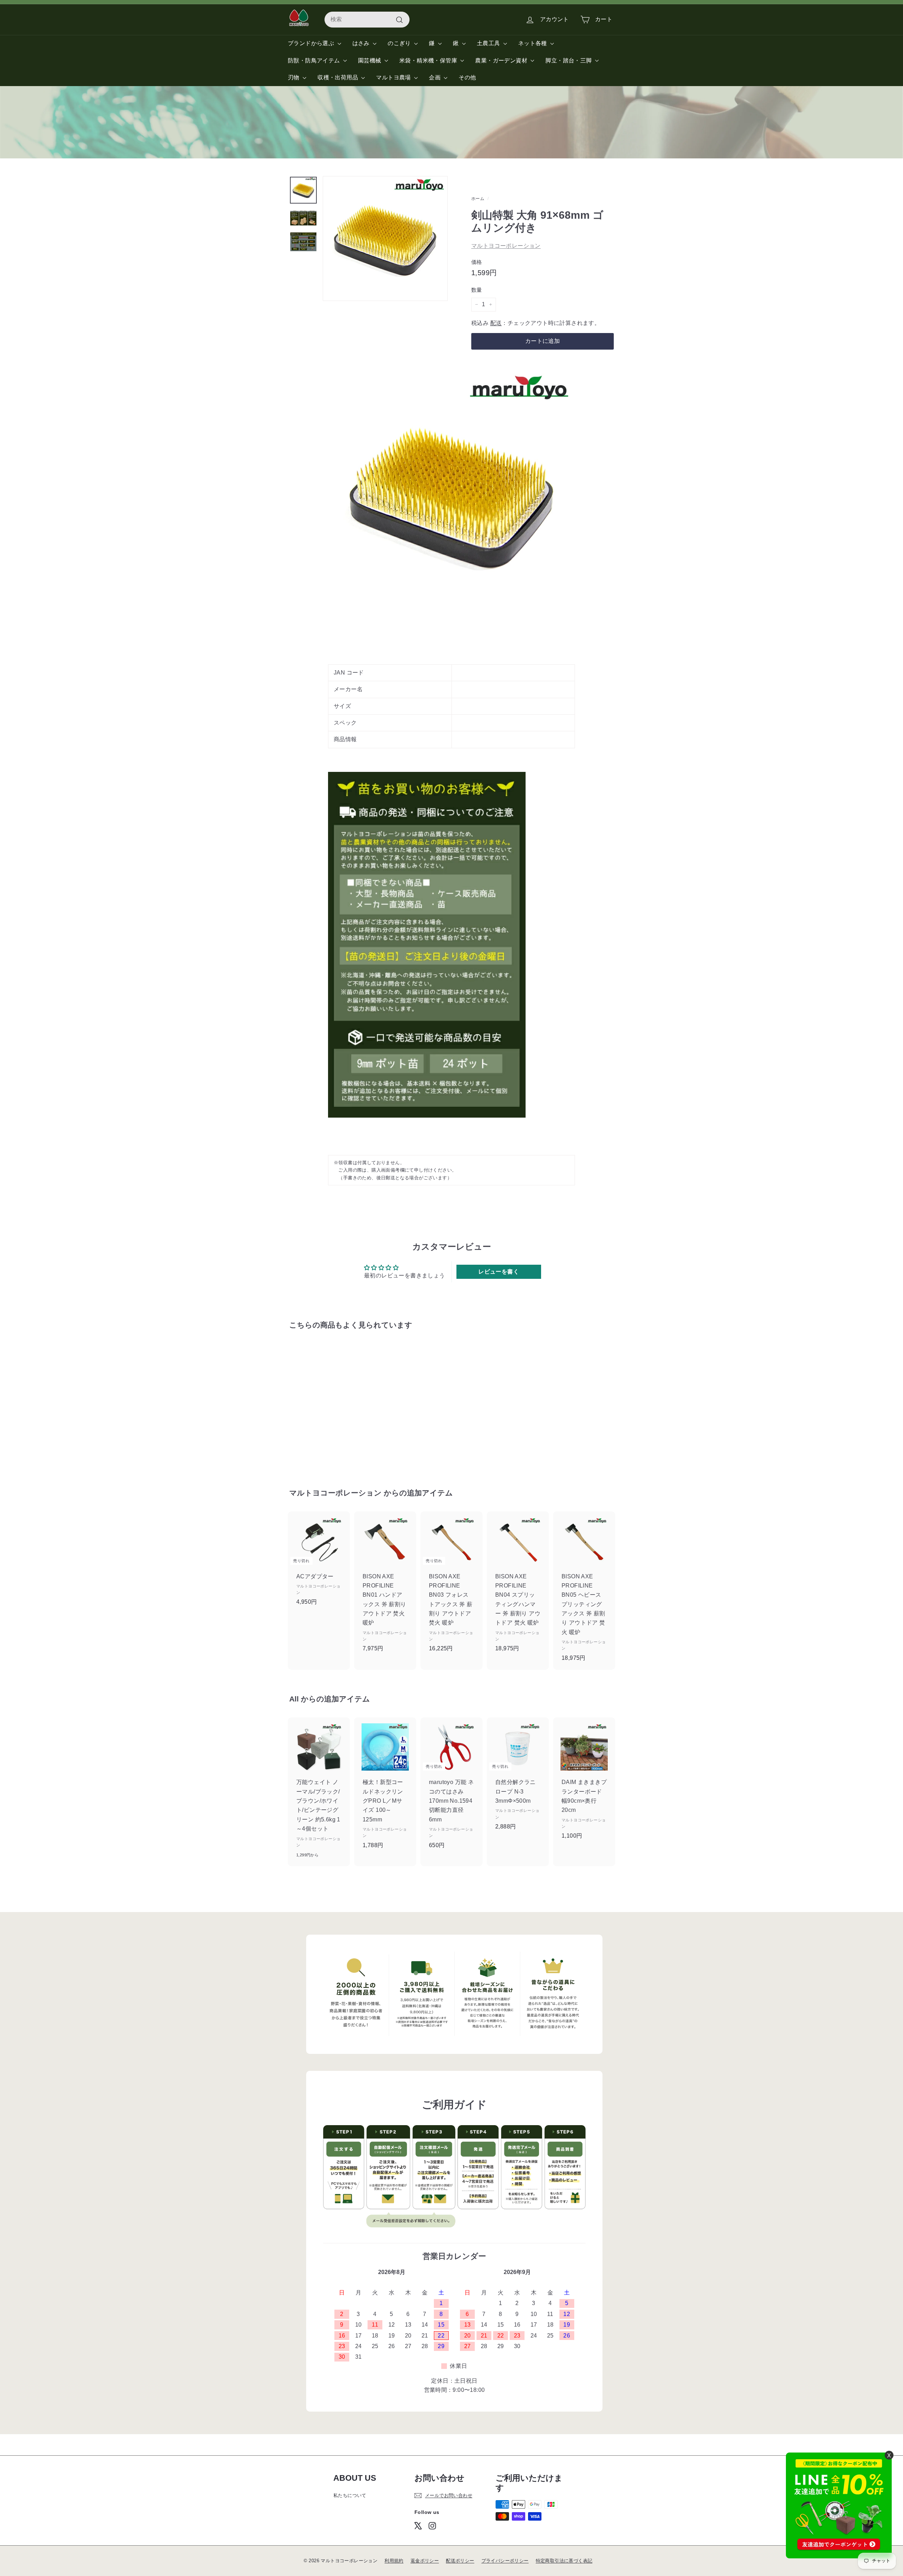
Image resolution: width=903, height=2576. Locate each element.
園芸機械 (370, 61)
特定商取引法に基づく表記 (564, 2561)
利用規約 (394, 2561)
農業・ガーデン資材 (502, 61)
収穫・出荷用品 (338, 77)
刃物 (294, 77)
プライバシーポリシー (505, 2561)
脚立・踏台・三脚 (569, 61)
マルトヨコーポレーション (506, 246)
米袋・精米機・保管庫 (429, 61)
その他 (467, 77)
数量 (477, 290)
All (294, 1699)
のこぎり (400, 43)
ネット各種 (533, 43)
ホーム (478, 199)
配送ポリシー (460, 2561)
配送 (496, 323)
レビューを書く (499, 1272)
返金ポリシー (425, 2561)
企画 (435, 77)
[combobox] (367, 19)
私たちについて (350, 2495)
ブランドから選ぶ (312, 43)
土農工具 (489, 43)
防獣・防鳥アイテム (315, 61)
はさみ (362, 43)
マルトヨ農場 (394, 77)
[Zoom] (385, 238)
